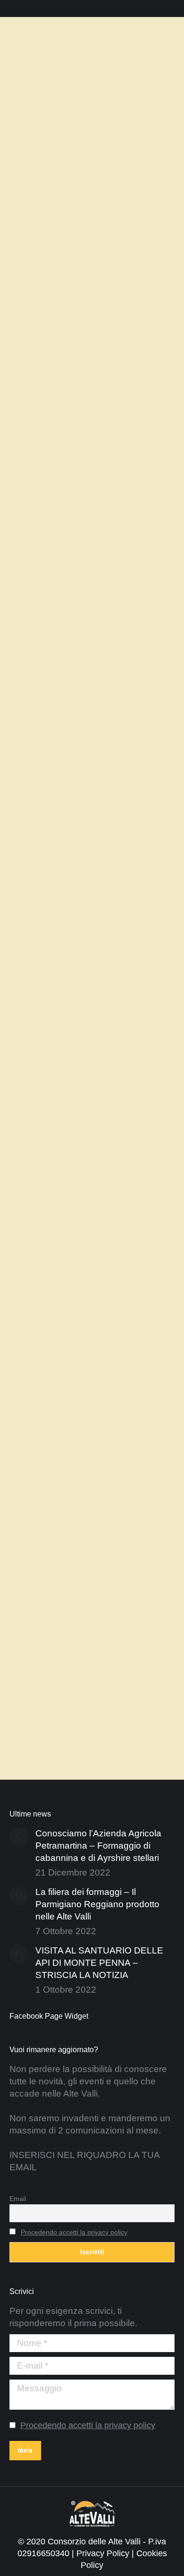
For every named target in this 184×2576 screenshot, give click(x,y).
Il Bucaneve (46, 592)
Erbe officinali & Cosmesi (68, 193)
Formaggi (118, 621)
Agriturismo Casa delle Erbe (80, 175)
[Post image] (92, 88)
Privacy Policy (103, 2553)
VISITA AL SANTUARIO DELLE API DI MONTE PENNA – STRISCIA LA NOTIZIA (99, 1963)
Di (38, 205)
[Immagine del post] (19, 1837)
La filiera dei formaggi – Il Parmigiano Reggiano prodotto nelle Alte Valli (97, 1904)
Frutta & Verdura (52, 633)
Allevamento (45, 609)
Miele (98, 633)
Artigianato (92, 609)
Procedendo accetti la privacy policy (74, 2232)
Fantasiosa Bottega (62, 1032)
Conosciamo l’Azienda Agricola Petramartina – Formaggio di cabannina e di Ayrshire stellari (98, 1846)
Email (18, 2199)
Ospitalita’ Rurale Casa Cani (80, 1487)
